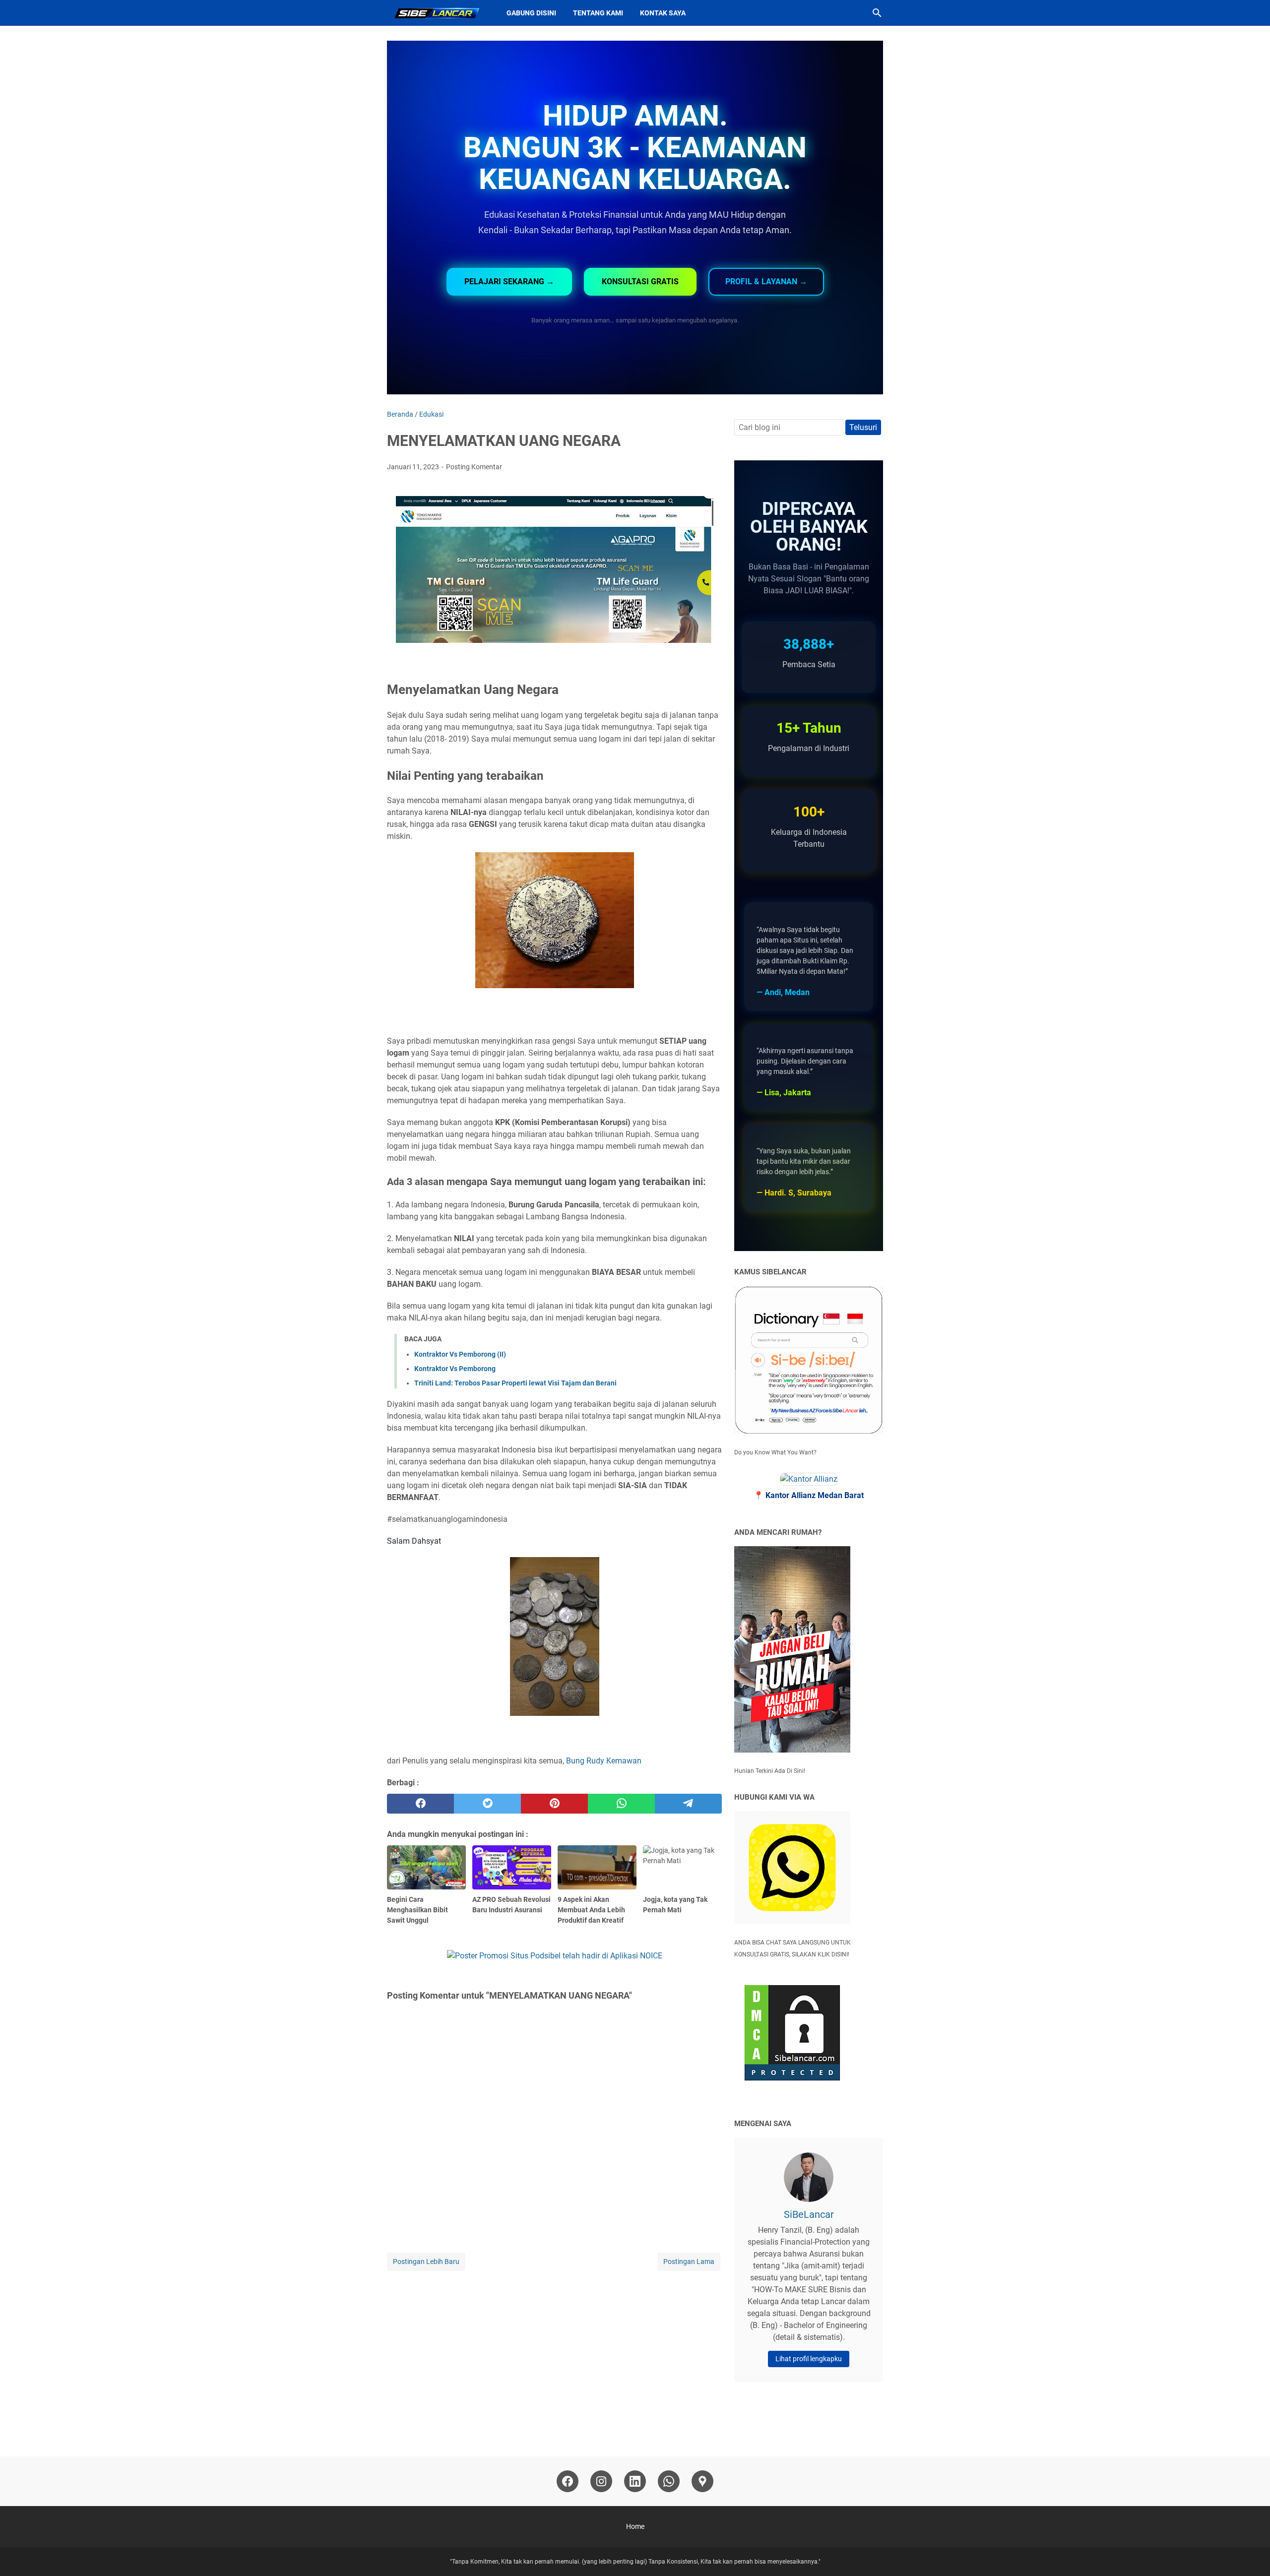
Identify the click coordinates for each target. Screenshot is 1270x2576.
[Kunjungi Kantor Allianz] (809, 1479)
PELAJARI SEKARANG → (509, 282)
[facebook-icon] (568, 2481)
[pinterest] (554, 1804)
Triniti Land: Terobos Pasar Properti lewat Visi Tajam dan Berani (515, 1383)
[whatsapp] (621, 1804)
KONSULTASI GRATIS (640, 282)
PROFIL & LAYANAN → (766, 282)
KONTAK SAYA (663, 13)
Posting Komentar (474, 467)
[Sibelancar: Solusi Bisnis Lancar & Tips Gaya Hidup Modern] (438, 13)
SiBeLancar (809, 2214)
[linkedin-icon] (635, 2481)
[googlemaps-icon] (702, 2481)
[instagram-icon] (601, 2481)
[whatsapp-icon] (669, 2481)
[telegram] (688, 1804)
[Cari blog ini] (877, 13)
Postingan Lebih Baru (426, 2262)
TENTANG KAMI (598, 13)
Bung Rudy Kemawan (604, 1761)
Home (635, 2526)
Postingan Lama (689, 2262)
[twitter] (487, 1804)
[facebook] (420, 1804)
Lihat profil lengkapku (809, 2359)
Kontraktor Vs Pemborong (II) (460, 1354)
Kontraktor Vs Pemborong (455, 1369)
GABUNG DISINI (531, 13)
